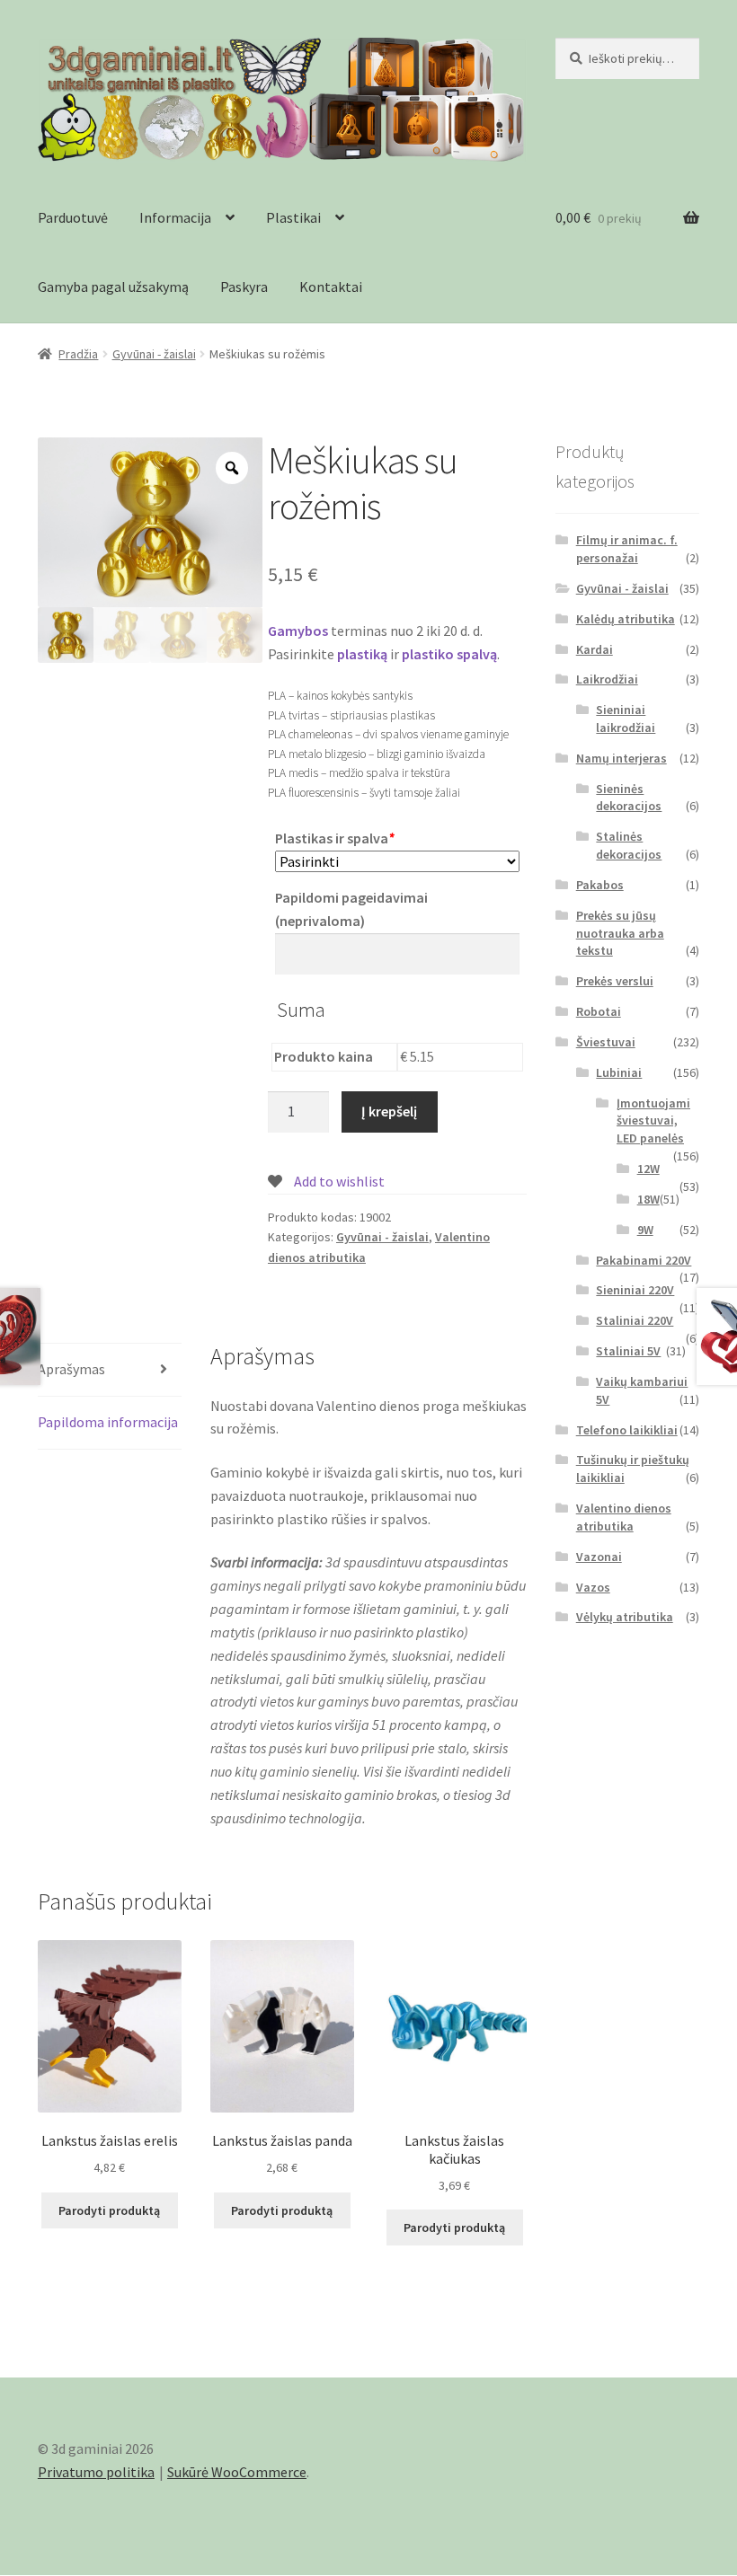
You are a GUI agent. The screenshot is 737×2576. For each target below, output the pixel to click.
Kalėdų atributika (626, 619)
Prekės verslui (615, 981)
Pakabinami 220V (644, 1260)
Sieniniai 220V (635, 1290)
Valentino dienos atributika (624, 1517)
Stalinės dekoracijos (629, 845)
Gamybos (298, 631)
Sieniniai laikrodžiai (626, 719)
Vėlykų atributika (625, 1617)
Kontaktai (331, 287)
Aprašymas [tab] (71, 1369)
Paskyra (244, 287)
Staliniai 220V (635, 1320)
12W (648, 1169)
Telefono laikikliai (627, 1430)
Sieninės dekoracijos (629, 798)
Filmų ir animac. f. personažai (627, 549)
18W (648, 1199)
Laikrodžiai (607, 679)
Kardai (595, 649)
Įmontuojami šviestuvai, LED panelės (653, 1121)
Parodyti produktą (109, 2210)
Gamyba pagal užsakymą (113, 287)
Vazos (593, 1587)
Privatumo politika (96, 2472)
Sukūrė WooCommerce (237, 2472)
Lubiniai (619, 1072)
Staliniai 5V (628, 1351)
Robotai (599, 1011)
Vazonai (599, 1557)
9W (645, 1230)
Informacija (175, 217)
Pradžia (78, 354)
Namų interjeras (622, 758)
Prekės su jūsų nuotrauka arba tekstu (620, 933)
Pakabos (600, 885)
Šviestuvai (606, 1042)
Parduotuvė (73, 217)
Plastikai (293, 217)
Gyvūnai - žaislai (154, 354)
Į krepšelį (389, 1111)
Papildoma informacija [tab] (108, 1422)
